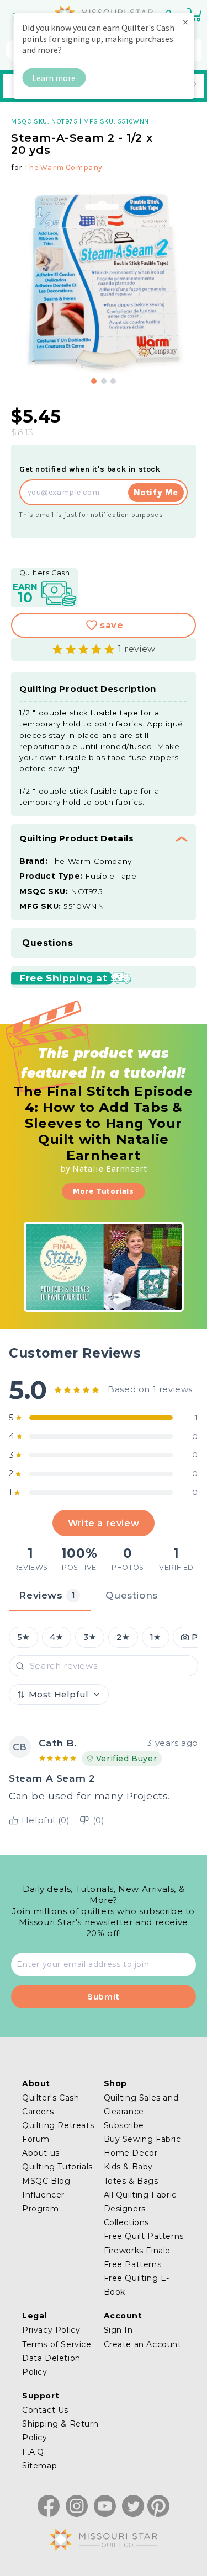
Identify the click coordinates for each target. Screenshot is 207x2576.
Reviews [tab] (47, 1595)
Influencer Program (43, 2202)
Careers (38, 2112)
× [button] (185, 22)
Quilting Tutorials (57, 2167)
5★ (23, 1637)
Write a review (104, 1523)
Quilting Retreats (58, 2125)
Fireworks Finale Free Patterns (137, 2257)
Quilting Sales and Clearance (141, 2105)
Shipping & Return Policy (60, 2431)
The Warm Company (63, 167)
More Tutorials (103, 1191)
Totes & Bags (131, 2181)
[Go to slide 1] (94, 381)
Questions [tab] (131, 1595)
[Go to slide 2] (104, 381)
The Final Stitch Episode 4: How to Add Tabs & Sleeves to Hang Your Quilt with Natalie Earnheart (103, 1123)
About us (41, 2153)
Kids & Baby (129, 2167)
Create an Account (143, 2344)
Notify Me (156, 492)
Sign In (118, 2330)
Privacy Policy (51, 2330)
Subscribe (124, 2125)
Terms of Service (57, 2344)
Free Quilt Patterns (144, 2236)
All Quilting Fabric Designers (140, 2202)
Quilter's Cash (51, 2098)
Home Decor (131, 2153)
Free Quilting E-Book (137, 2285)
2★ (123, 1637)
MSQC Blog (46, 2181)
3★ (90, 1637)
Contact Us (45, 2410)
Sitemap (39, 2466)
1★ (156, 1637)
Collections (127, 2222)
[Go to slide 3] (113, 381)
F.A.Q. (34, 2452)
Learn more (54, 78)
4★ (56, 1637)
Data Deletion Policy (51, 2365)
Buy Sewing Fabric (142, 2139)
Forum (36, 2139)
